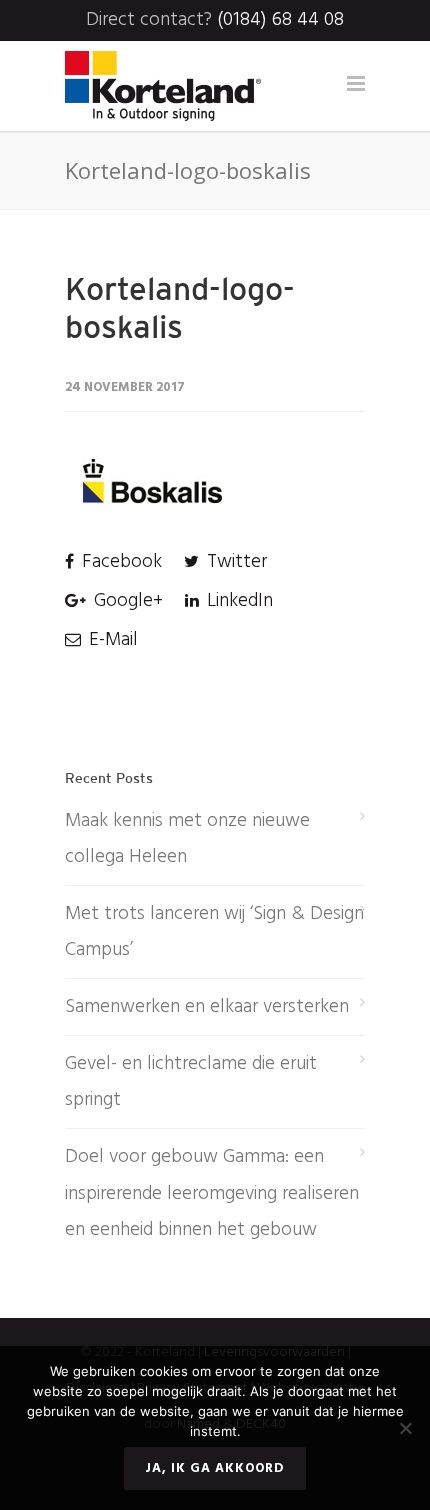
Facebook (119, 562)
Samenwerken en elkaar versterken (207, 1007)
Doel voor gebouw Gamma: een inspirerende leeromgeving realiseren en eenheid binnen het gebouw (212, 1193)
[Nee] (405, 1428)
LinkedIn (237, 601)
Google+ (126, 601)
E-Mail (111, 640)
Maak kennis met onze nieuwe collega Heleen (187, 839)
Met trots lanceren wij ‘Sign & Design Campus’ (214, 932)
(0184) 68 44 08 (280, 20)
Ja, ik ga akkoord (215, 1468)
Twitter (234, 562)
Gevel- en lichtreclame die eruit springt (191, 1082)
